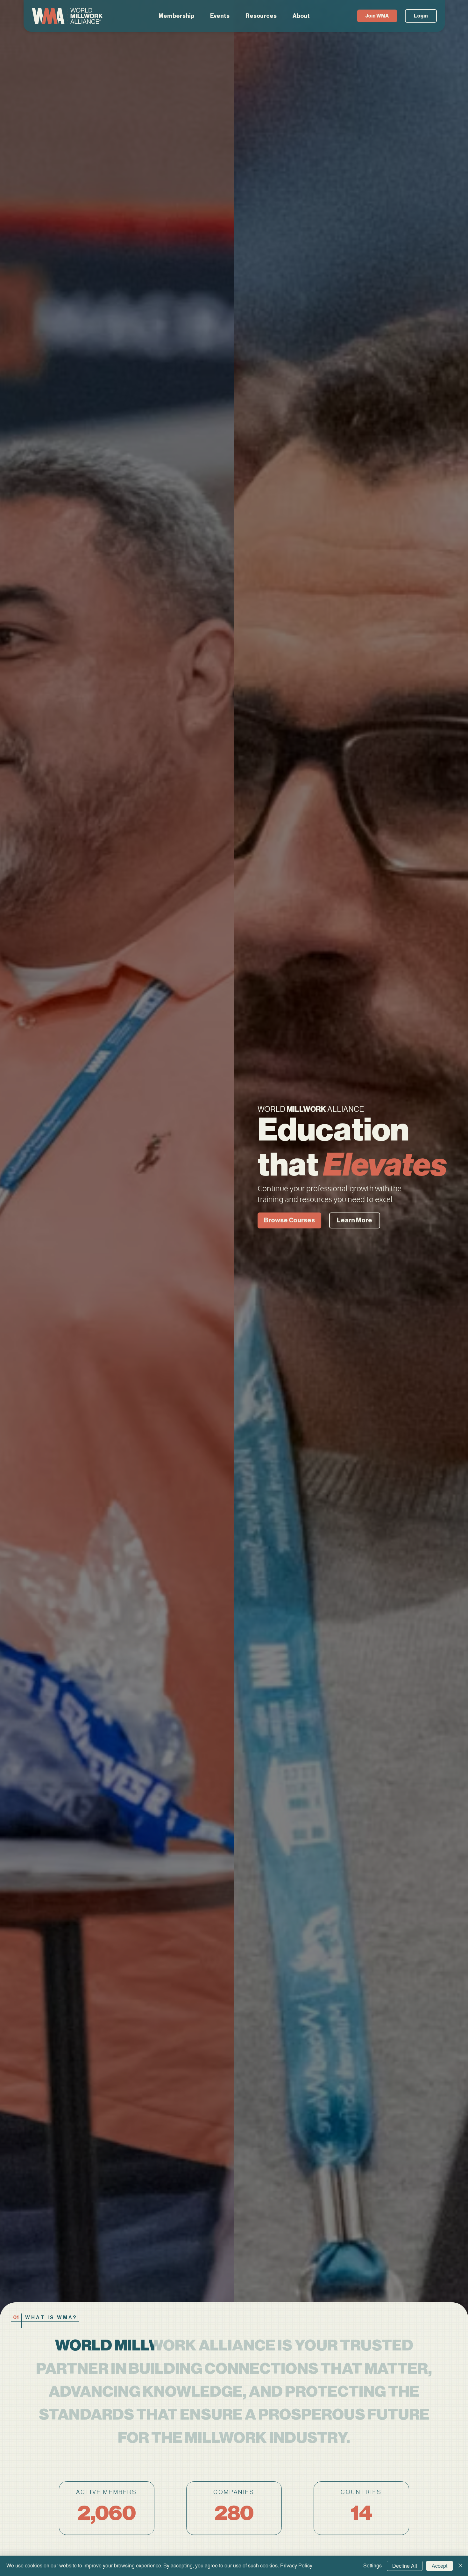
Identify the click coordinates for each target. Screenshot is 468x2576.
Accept (440, 2566)
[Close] (460, 2566)
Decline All (405, 2566)
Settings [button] (372, 2566)
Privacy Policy (296, 2566)
